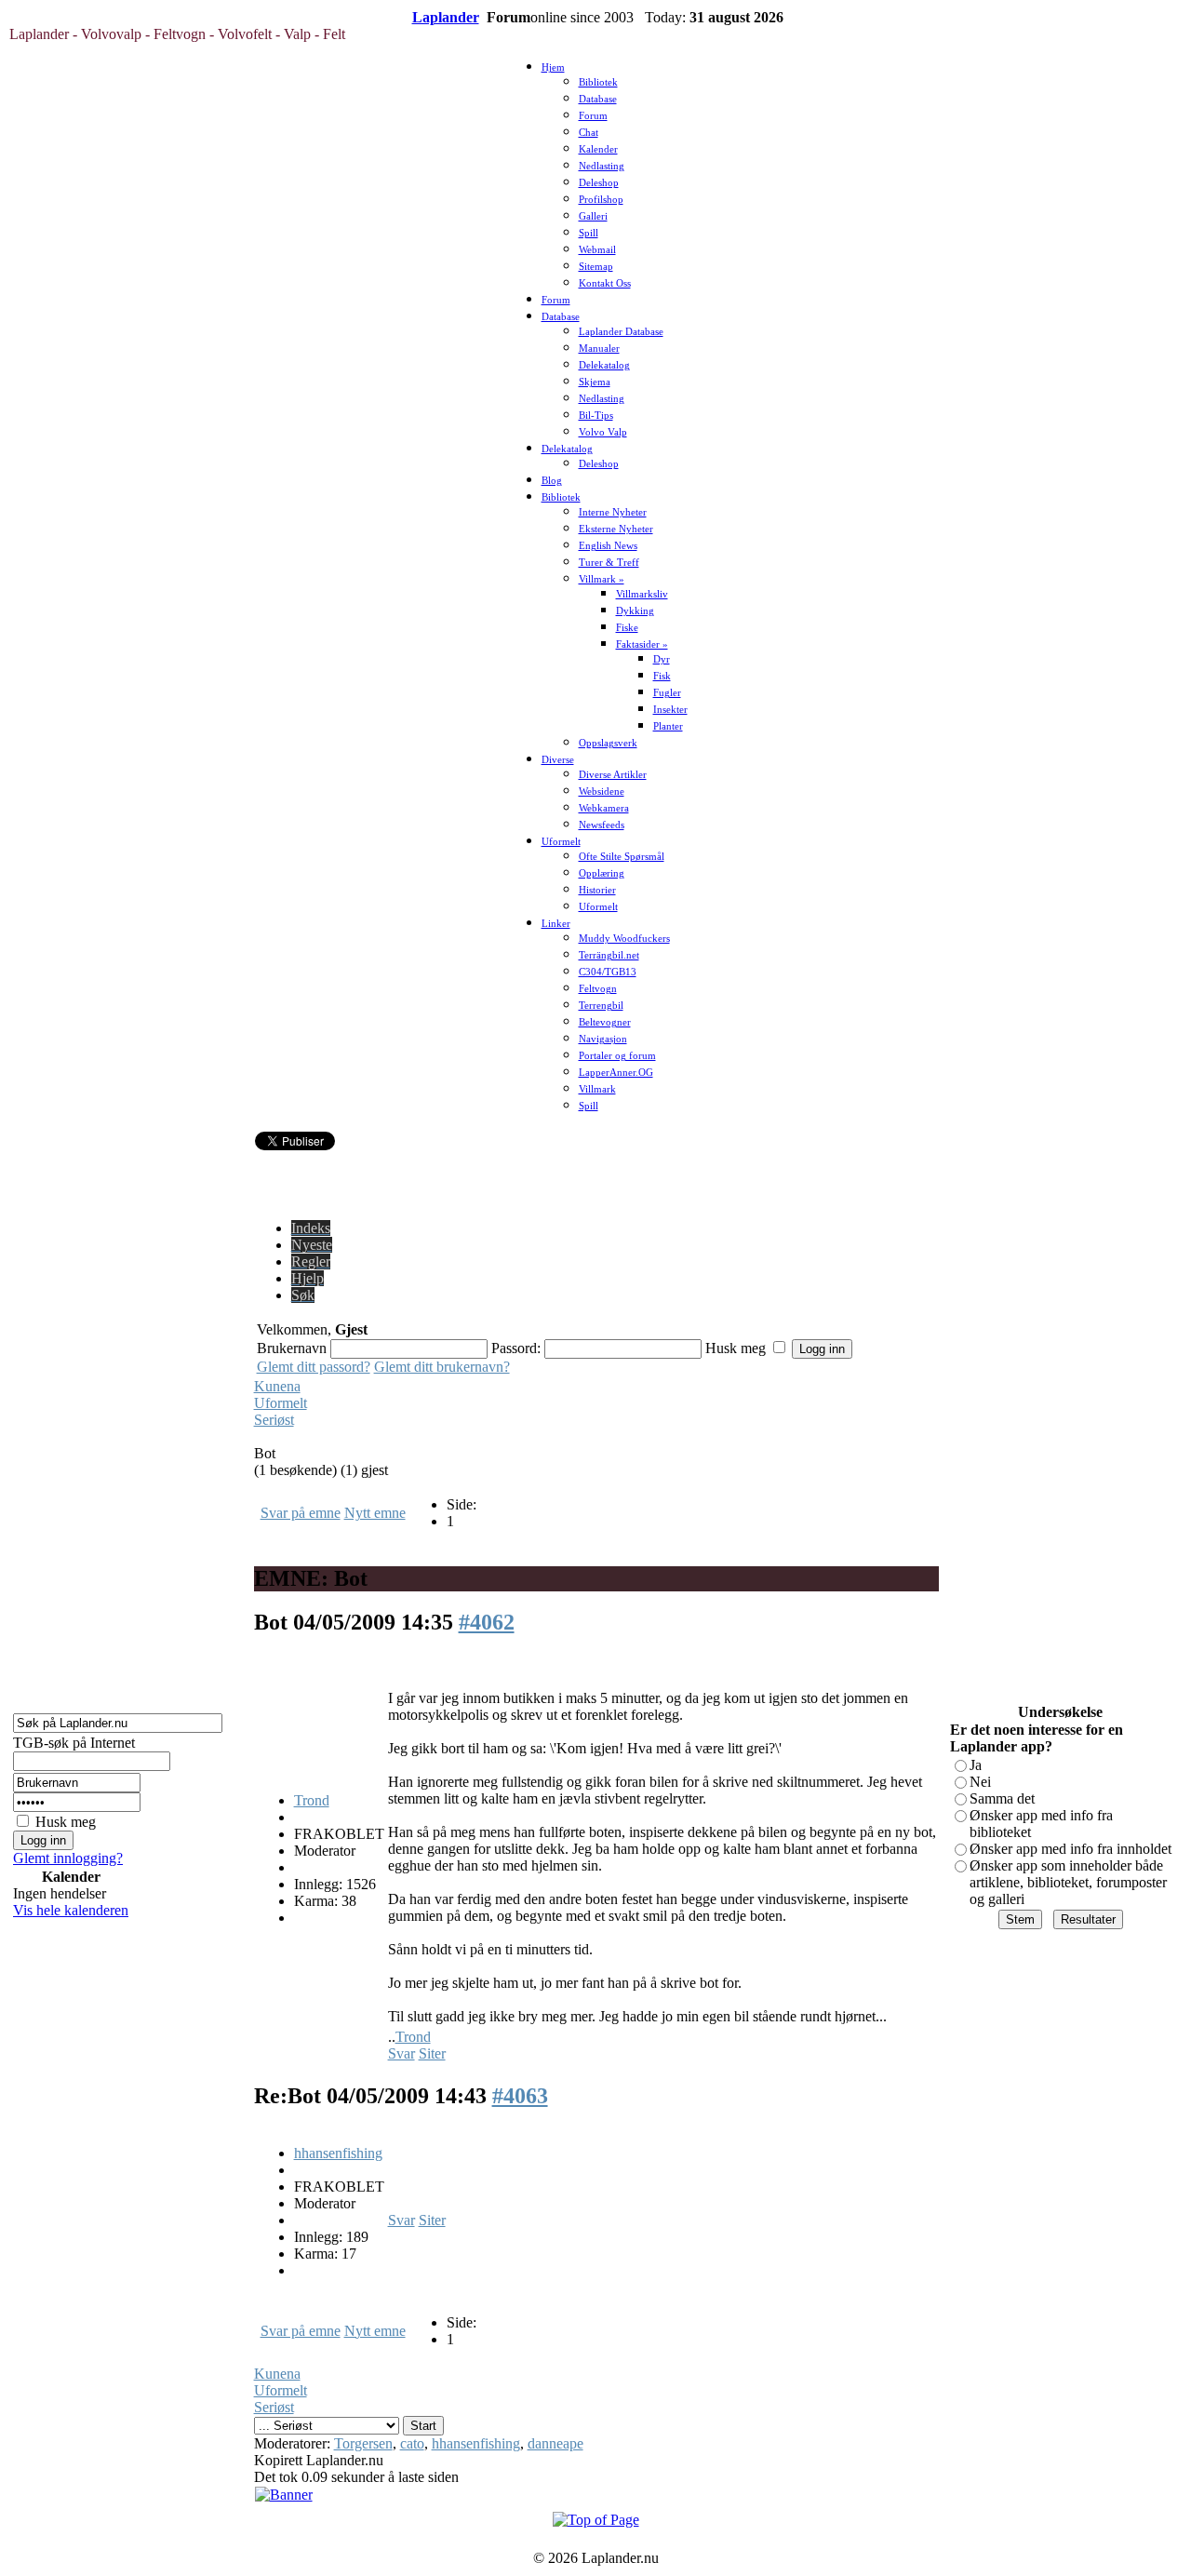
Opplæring (602, 873)
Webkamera (604, 808)
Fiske (627, 628)
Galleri (593, 216)
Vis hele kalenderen (71, 1910)
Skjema (595, 382)
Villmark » (602, 579)
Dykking (635, 611)
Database (598, 99)
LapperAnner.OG (616, 1073)
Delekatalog (604, 365)
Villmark (597, 1089)
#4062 (487, 1622)
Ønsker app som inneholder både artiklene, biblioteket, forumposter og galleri (1068, 1882)
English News (608, 546)
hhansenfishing (338, 2153)
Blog (552, 481)
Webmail (597, 250)
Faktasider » (642, 644)
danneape (555, 2443)
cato (412, 2443)
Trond (312, 1800)
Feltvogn (598, 989)
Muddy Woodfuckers (624, 939)
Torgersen (363, 2443)
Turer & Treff (609, 563)
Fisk (662, 676)
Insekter (670, 710)
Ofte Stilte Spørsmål (622, 857)
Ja (976, 1765)
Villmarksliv (642, 594)
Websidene (602, 792)
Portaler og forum (617, 1056)
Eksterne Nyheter (616, 529)
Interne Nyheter (613, 512)
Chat (589, 133)
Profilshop (601, 200)
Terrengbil (601, 1006)
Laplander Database (621, 332)
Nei (980, 1782)
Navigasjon (603, 1039)
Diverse (558, 760)
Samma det (1002, 1798)
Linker (556, 924)
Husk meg (66, 1822)
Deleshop (599, 183)
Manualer (599, 349)
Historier (597, 890)
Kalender (598, 149)
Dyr (662, 659)
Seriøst (274, 1420)
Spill (589, 233)
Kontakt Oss (605, 283)
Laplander (446, 17)
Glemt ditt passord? (314, 1367)
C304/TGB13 (608, 972)
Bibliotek (598, 82)
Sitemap (596, 267)
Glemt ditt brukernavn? (442, 1367)
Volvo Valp (603, 432)
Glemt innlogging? (68, 1858)
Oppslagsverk (608, 743)
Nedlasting (602, 166)
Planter (668, 726)
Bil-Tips (596, 416)
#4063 (520, 2096)
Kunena (277, 1386)
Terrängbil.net (609, 955)
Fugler (667, 693)
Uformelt (561, 842)
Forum (593, 116)
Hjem (553, 67)
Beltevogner (605, 1022)
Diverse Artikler (613, 775)
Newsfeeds (602, 825)
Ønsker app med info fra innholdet (1071, 1849)
